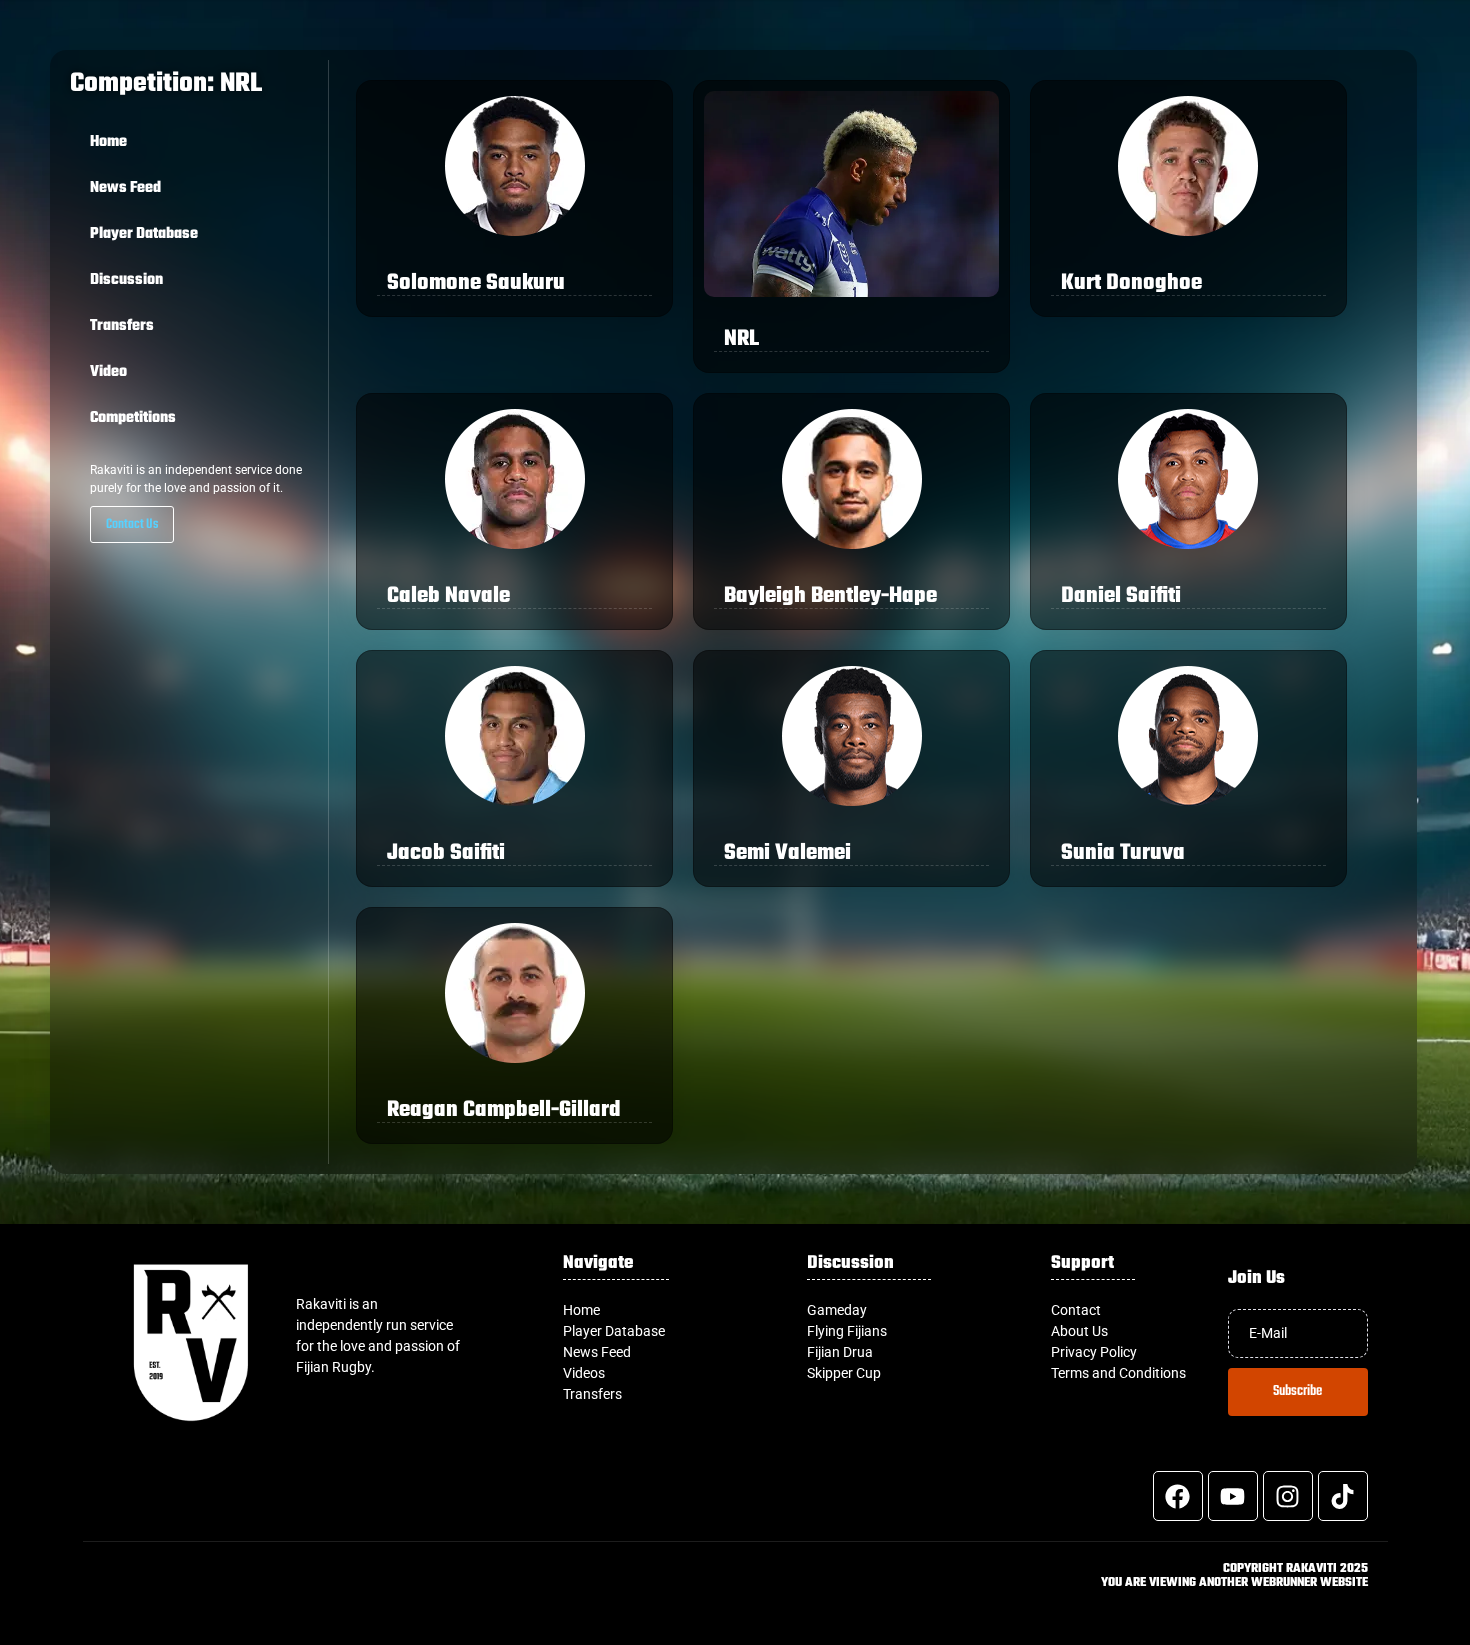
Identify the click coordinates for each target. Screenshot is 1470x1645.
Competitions (133, 418)
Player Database (144, 234)
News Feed (125, 188)
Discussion (126, 280)
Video (108, 372)
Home (108, 142)
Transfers (122, 326)
